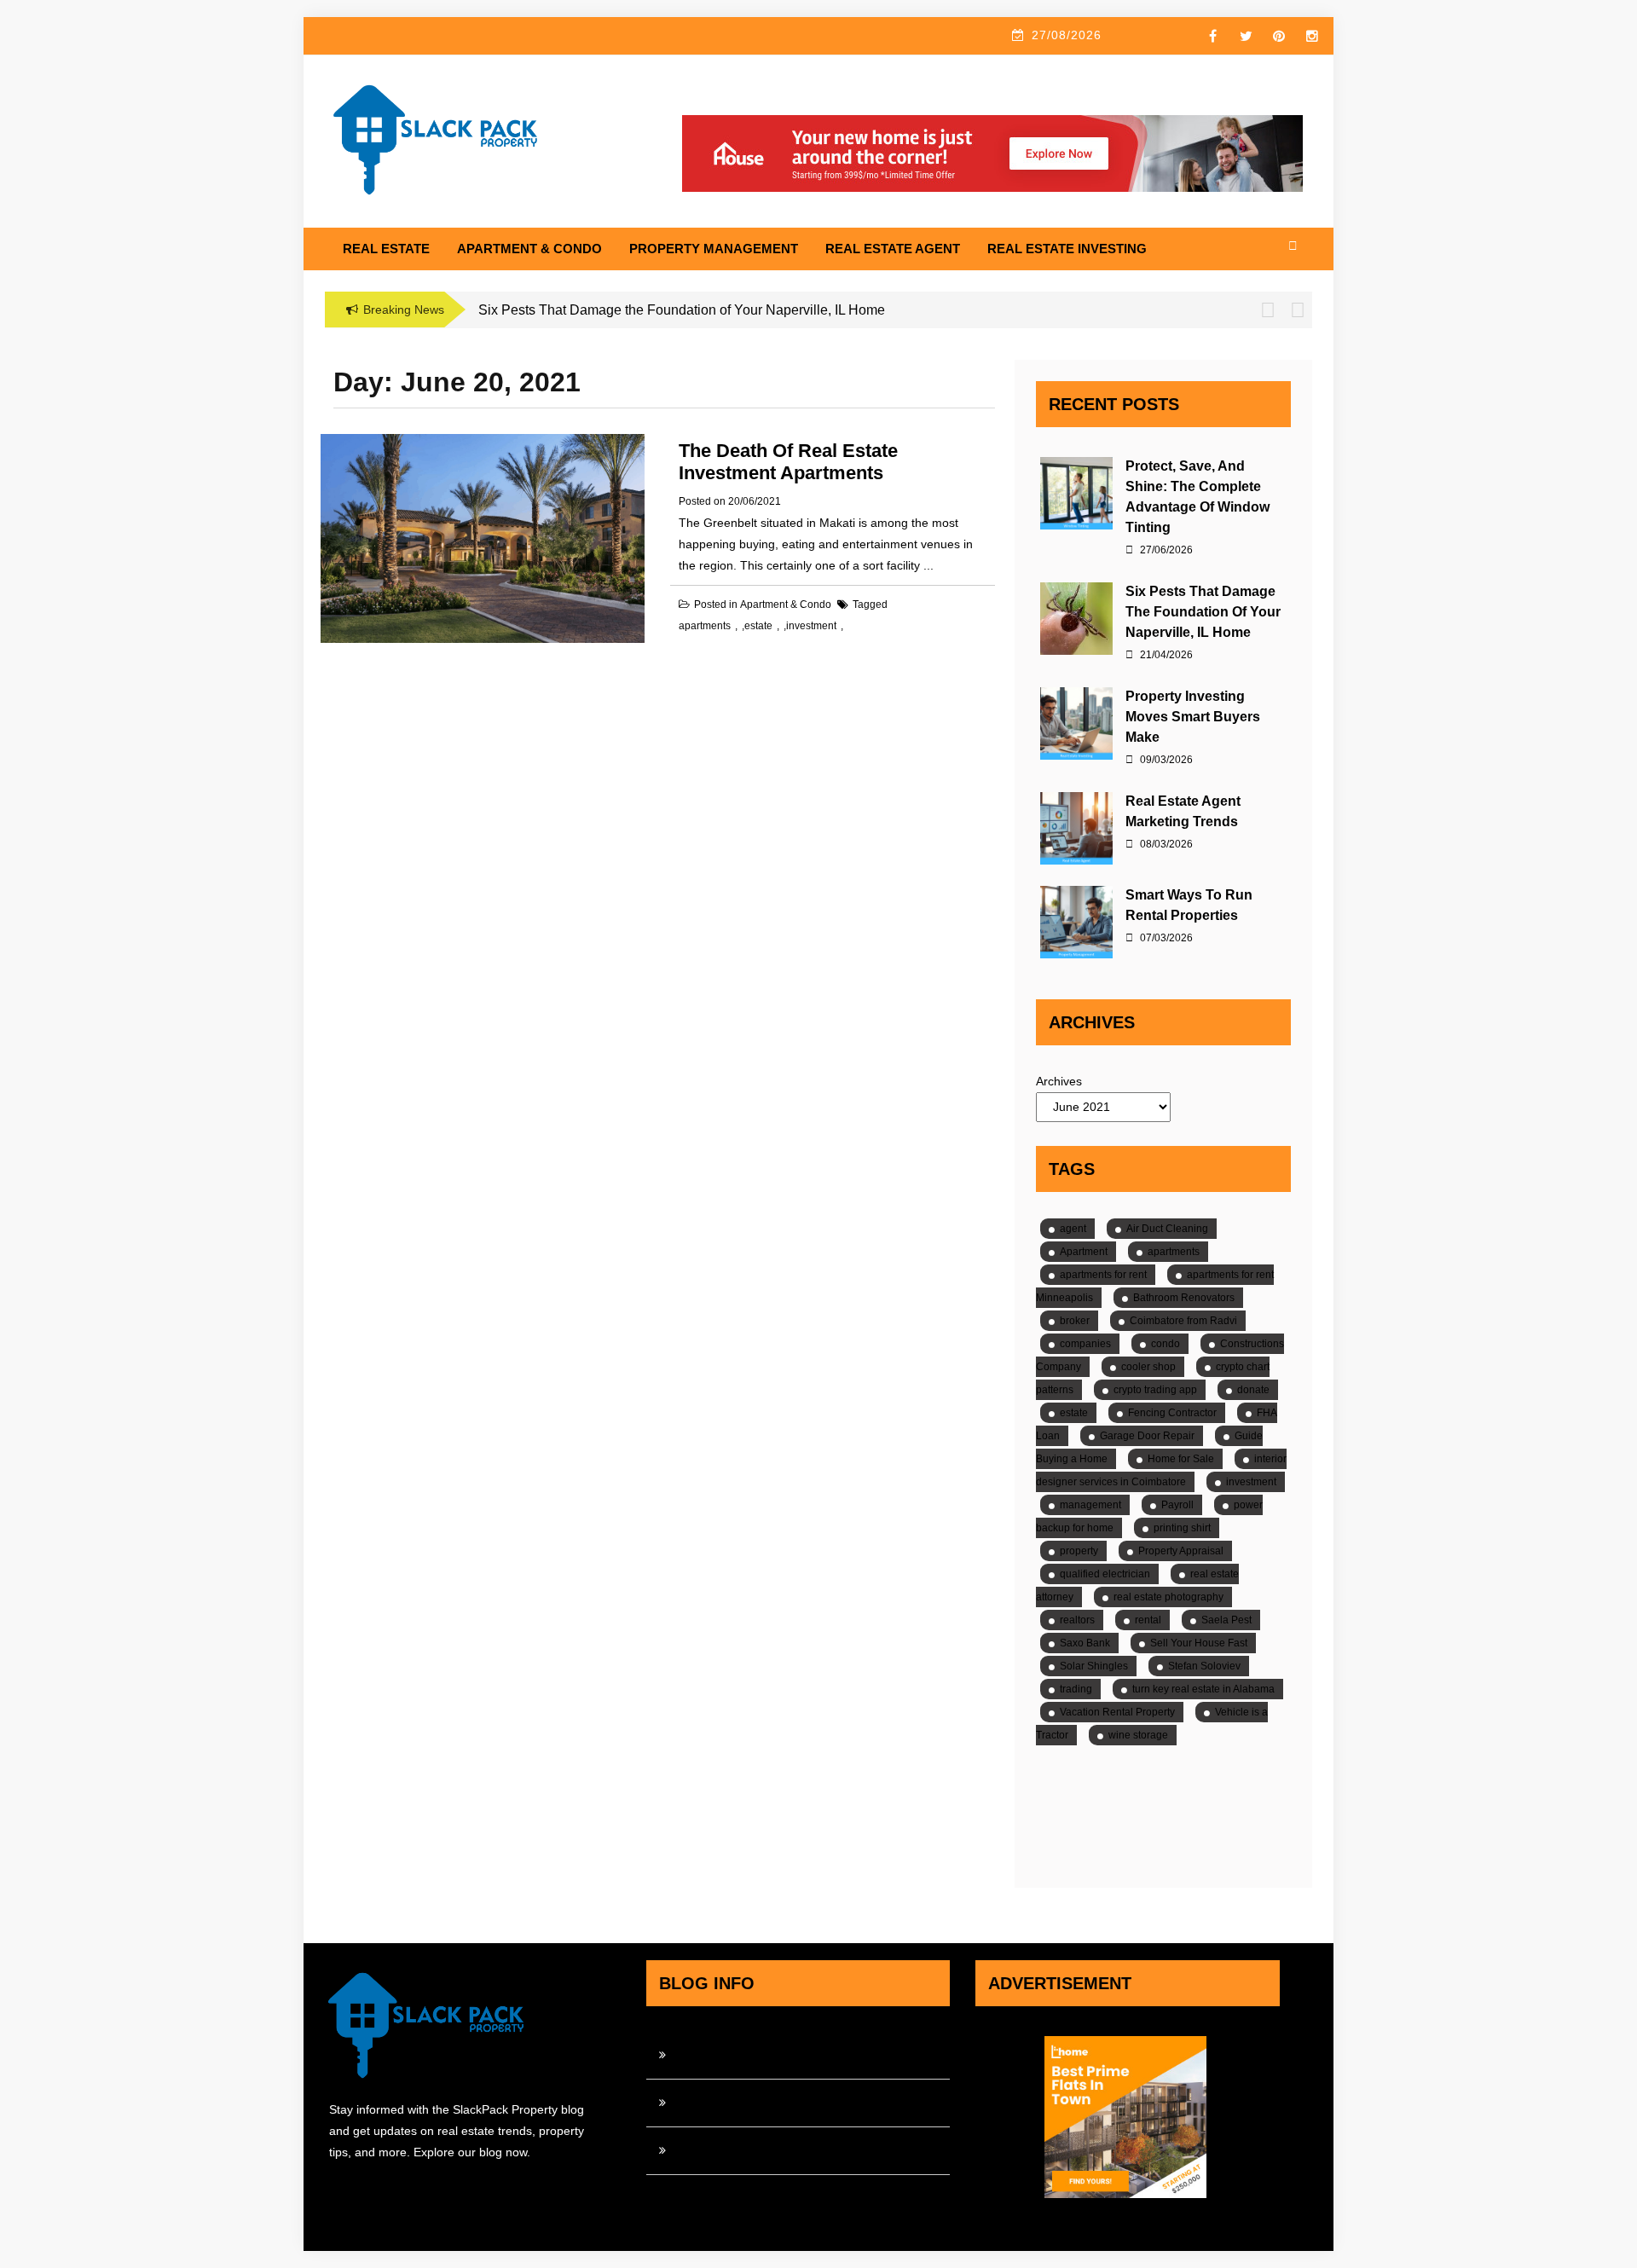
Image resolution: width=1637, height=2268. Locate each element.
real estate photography (1168, 1597)
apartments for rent (1103, 1275)
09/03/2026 (1165, 760)
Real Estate (386, 249)
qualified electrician (1105, 1574)
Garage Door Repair (1147, 1436)
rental (1148, 1620)
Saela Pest (1226, 1620)
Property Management (714, 249)
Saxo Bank (1085, 1643)
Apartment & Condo (529, 249)
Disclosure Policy (720, 2103)
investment (811, 626)
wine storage (1138, 1735)
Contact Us (704, 2055)
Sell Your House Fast (1199, 1643)
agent (1073, 1229)
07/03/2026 (1165, 938)
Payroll (1177, 1505)
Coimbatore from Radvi (1183, 1321)
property (1079, 1551)
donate (1253, 1390)
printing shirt (1182, 1528)
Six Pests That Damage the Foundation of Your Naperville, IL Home (1203, 612)
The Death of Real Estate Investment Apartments (788, 462)
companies (1085, 1344)
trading (1076, 1689)
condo (1166, 1344)
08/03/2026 (1165, 844)
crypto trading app (1155, 1390)
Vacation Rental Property (1117, 1712)
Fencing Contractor (1172, 1413)
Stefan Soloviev (1204, 1666)
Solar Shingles (1094, 1666)
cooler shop (1148, 1367)
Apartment (1084, 1252)
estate (758, 626)
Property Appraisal (1181, 1551)
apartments (705, 626)
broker (1075, 1321)
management (1090, 1505)
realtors (1077, 1620)
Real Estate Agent (893, 249)
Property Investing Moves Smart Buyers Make (1193, 717)
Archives (1059, 1081)
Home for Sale (1181, 1459)
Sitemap (697, 2150)
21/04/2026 (1165, 655)
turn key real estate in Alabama (1203, 1689)
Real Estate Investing (1067, 249)
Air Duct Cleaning (1167, 1229)
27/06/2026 (1165, 550)
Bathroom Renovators (1184, 1298)
